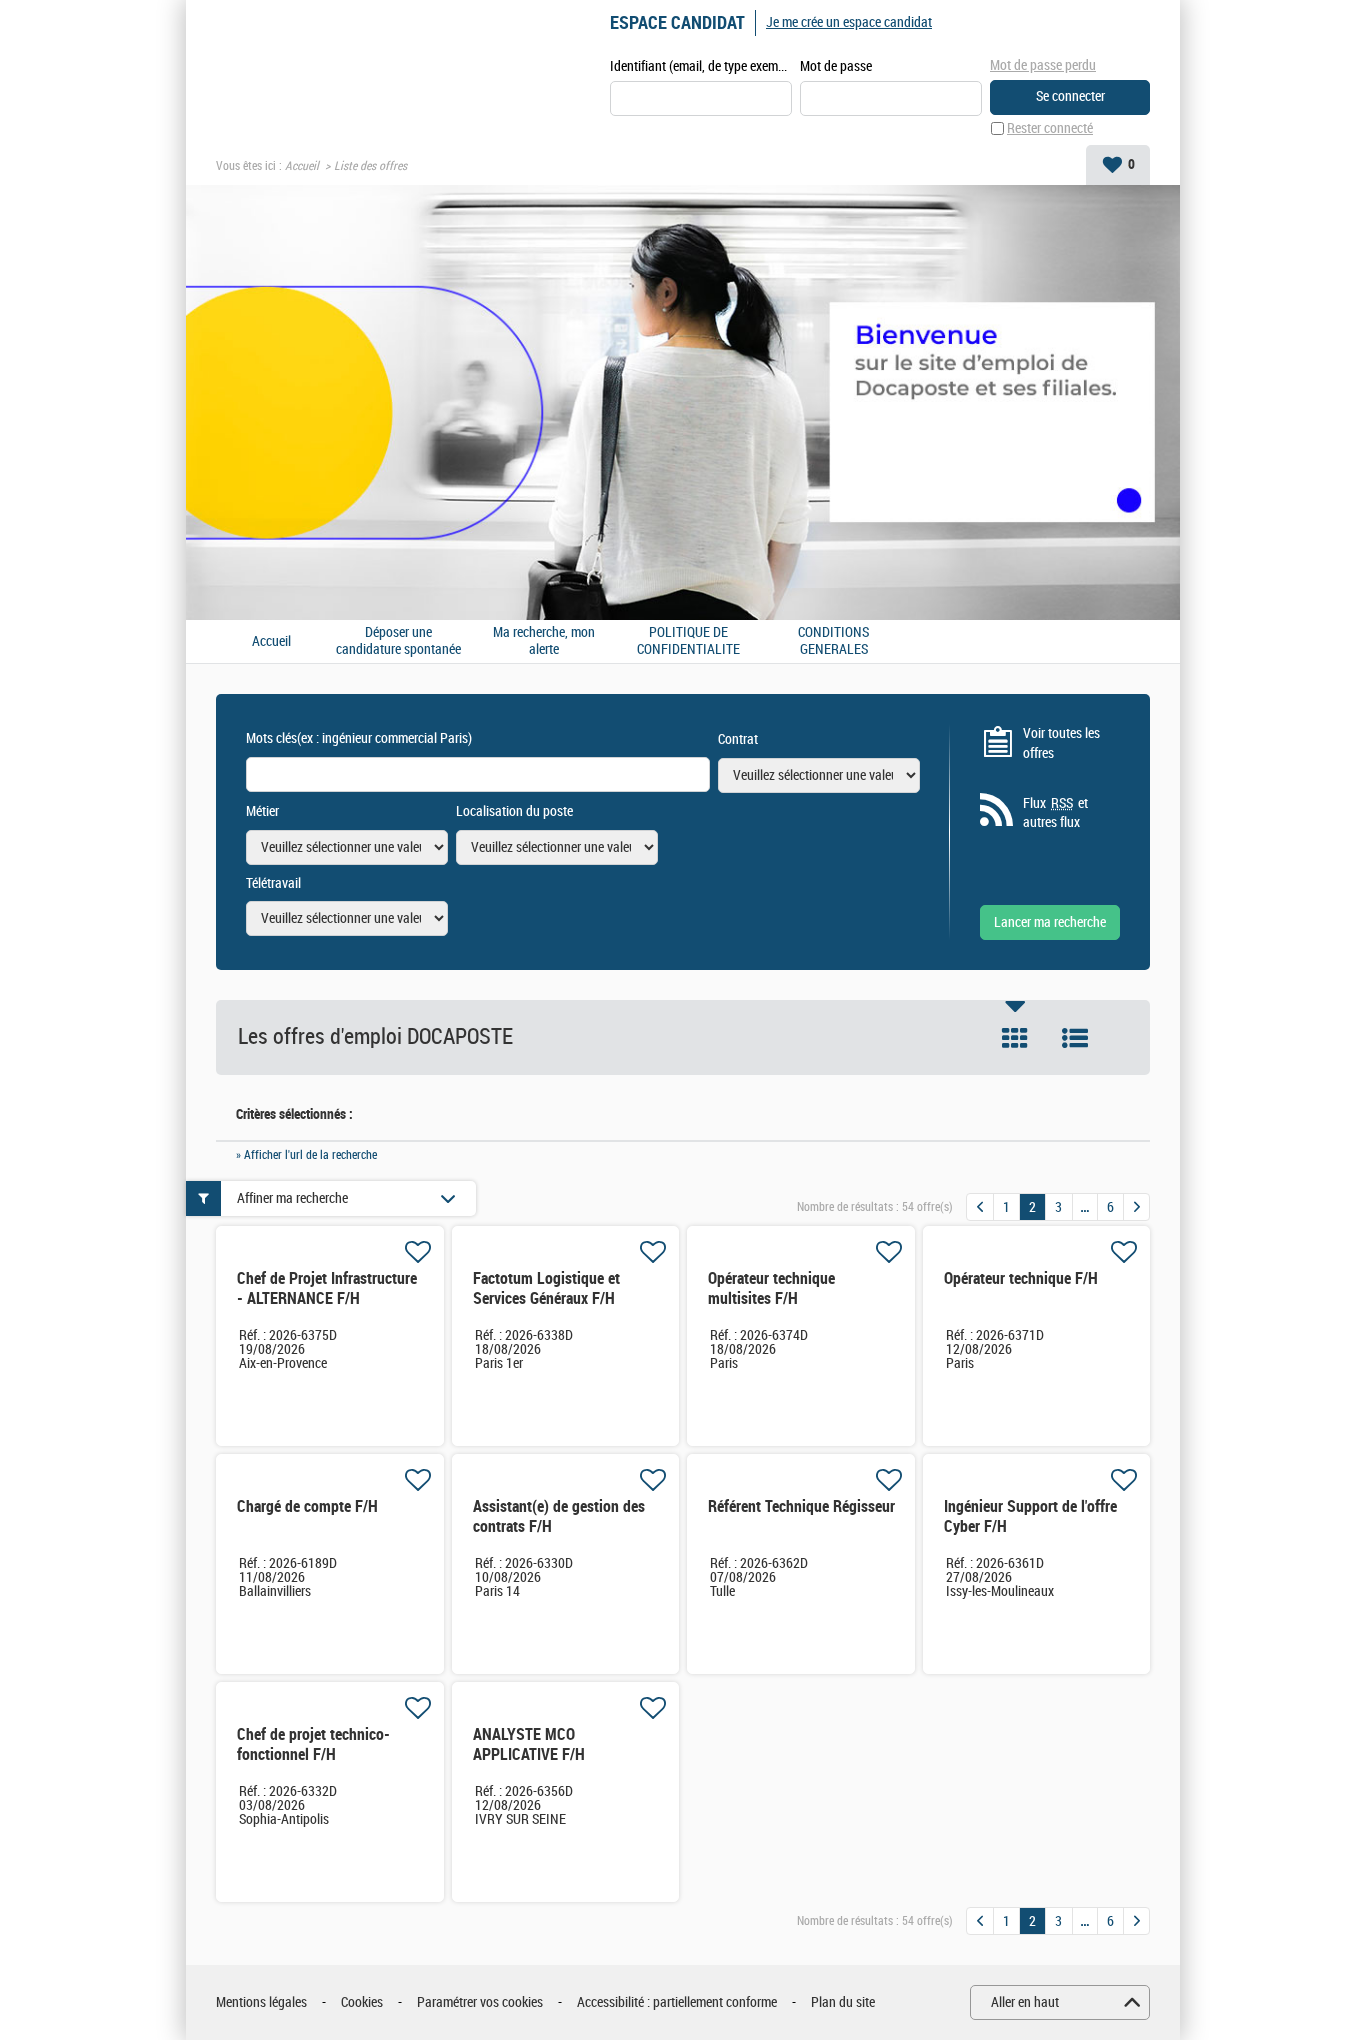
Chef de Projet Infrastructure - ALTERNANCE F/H (327, 1288)
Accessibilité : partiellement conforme (677, 2002)
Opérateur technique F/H (1021, 1278)
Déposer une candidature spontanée (398, 641)
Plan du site (843, 2002)
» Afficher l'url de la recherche (306, 1155)
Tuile (1015, 1038)
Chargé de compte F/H (307, 1506)
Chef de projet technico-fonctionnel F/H (313, 1744)
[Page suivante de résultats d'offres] (1136, 1207)
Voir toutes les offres (1061, 743)
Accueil (302, 166)
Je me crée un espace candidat (849, 22)
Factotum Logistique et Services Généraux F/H (546, 1288)
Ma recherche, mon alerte (544, 641)
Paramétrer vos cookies (480, 2002)
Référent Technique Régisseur (801, 1506)
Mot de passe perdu (1043, 65)
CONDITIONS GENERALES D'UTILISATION (834, 641)
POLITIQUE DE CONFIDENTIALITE (688, 641)
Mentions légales (261, 2002)
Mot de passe (836, 66)
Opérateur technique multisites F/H (771, 1288)
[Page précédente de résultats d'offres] (980, 1207)
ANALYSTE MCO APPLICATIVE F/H (529, 1744)
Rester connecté (1050, 128)
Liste (1075, 1038)
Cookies (362, 2002)
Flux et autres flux (1055, 813)
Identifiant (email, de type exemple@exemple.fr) (701, 66)
